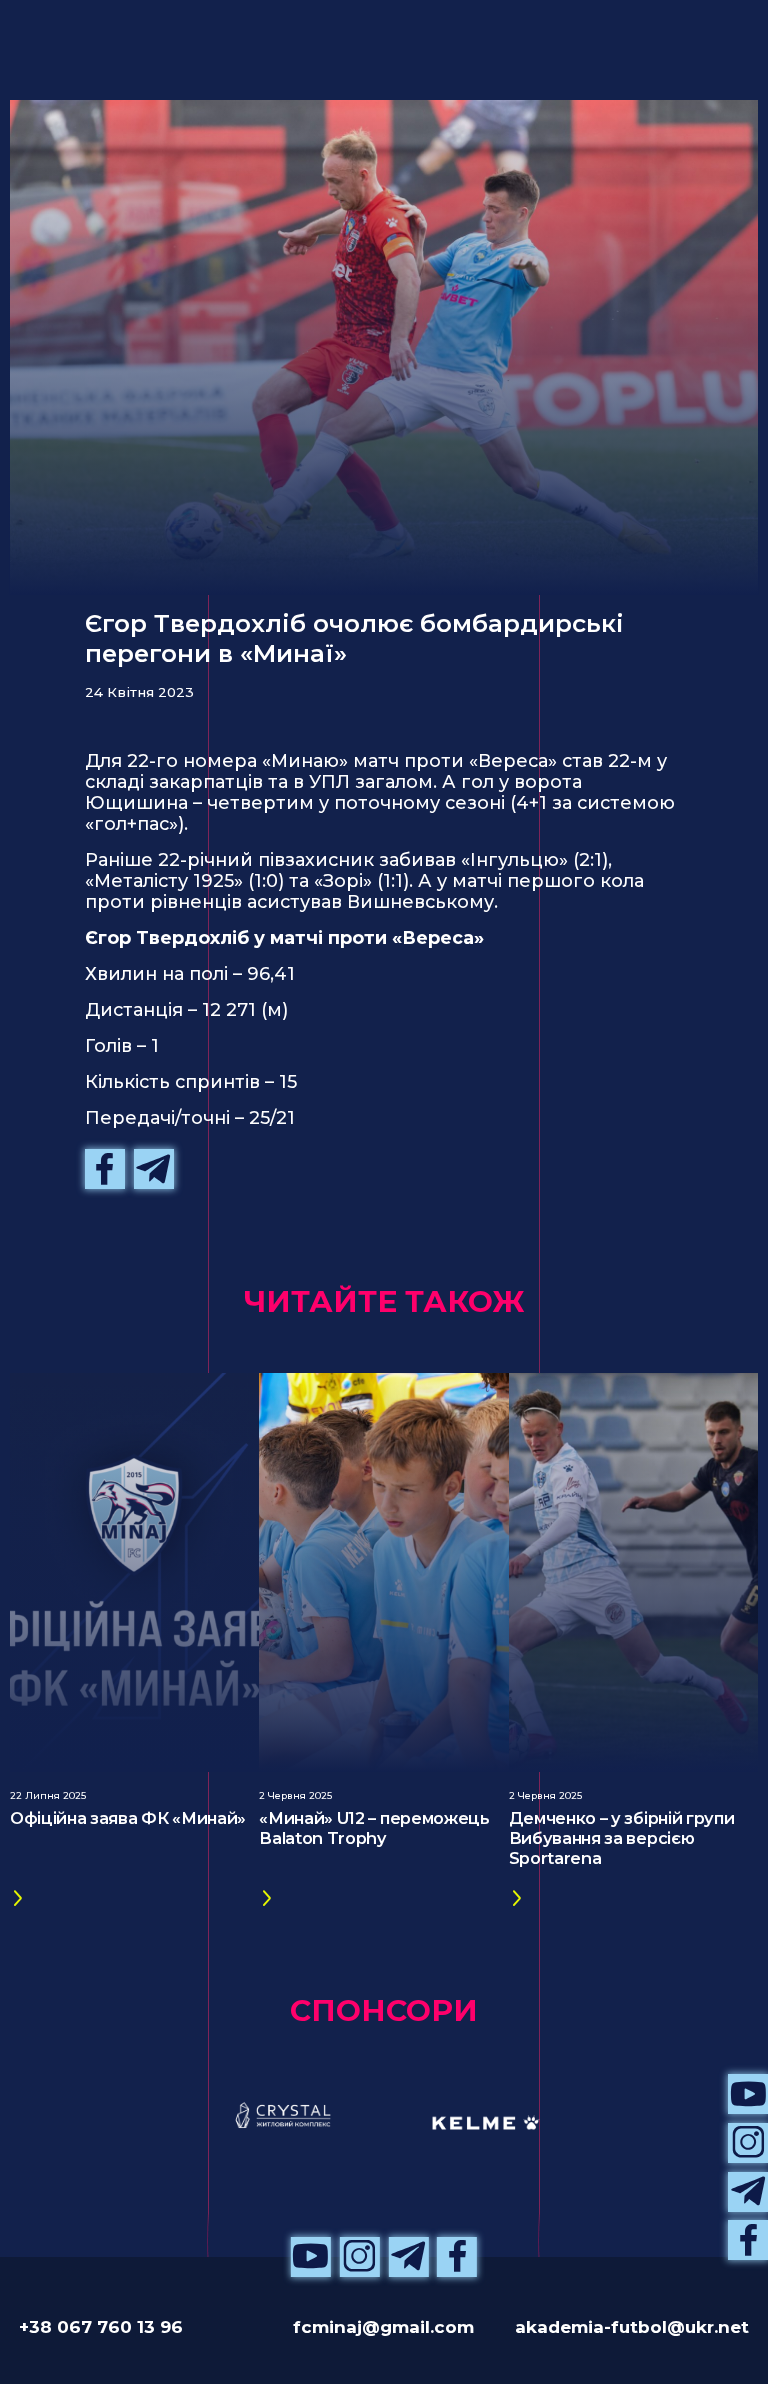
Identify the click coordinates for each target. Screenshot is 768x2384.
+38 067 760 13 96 (101, 2326)
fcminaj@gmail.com (383, 2326)
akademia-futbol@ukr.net (632, 2326)
